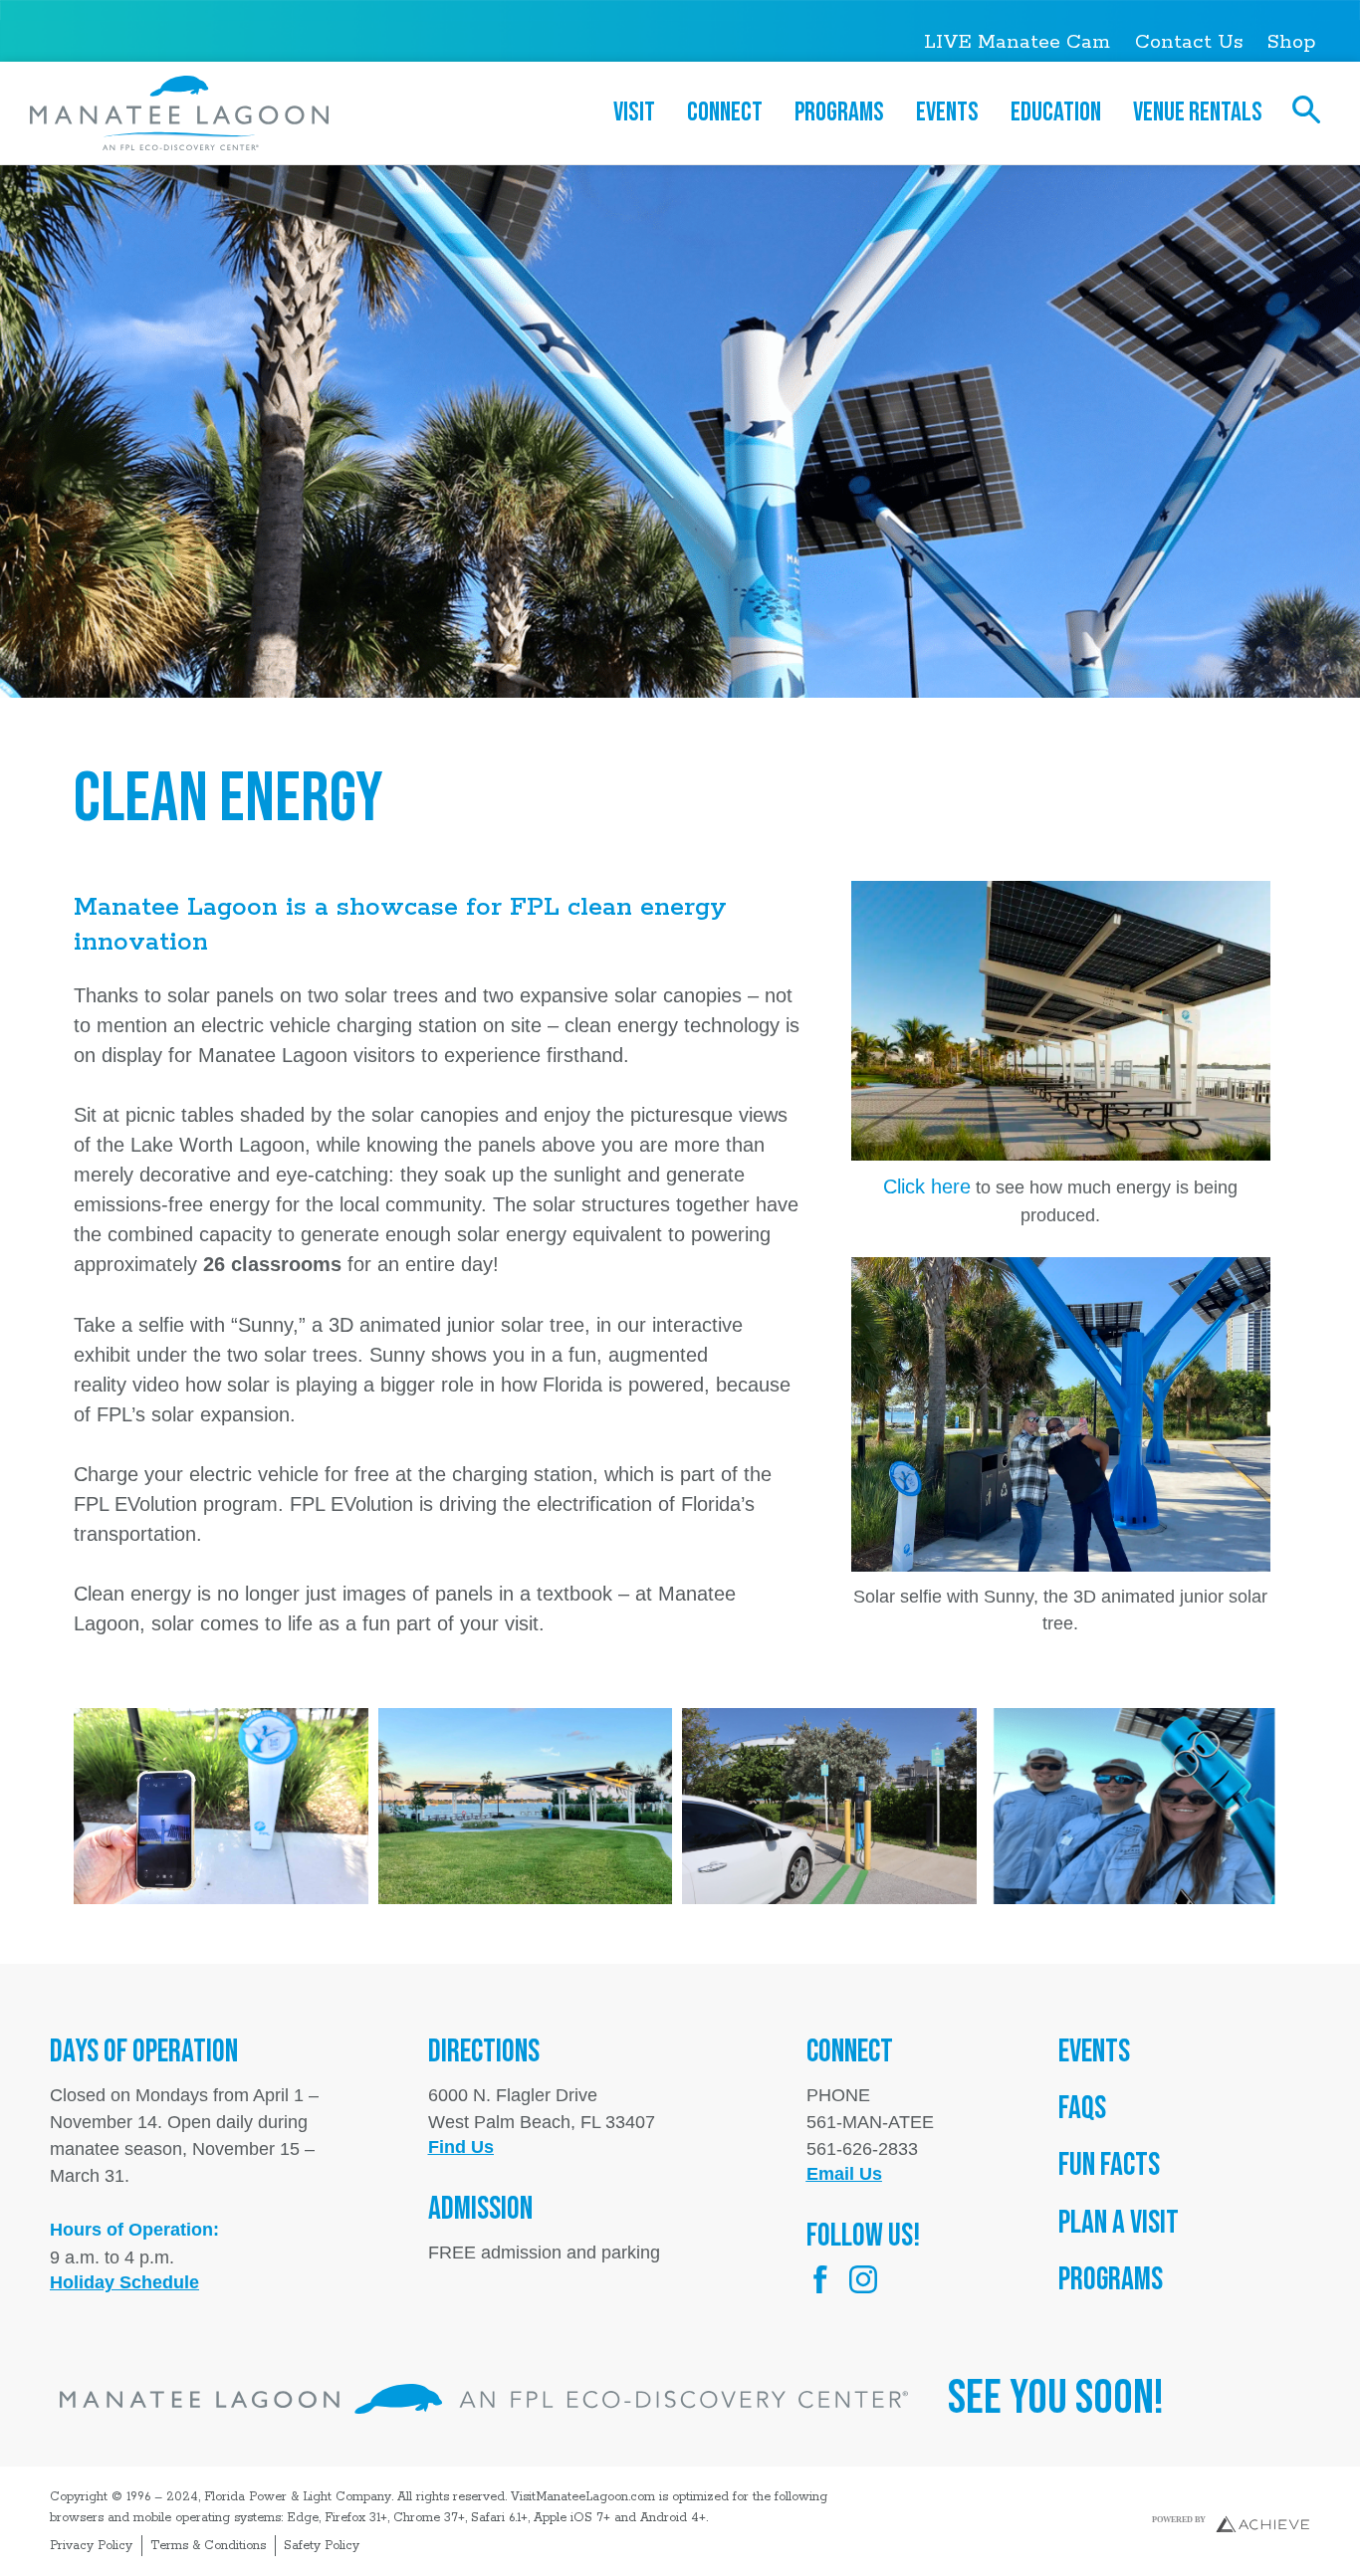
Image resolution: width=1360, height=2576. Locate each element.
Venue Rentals (1198, 112)
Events (947, 112)
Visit (634, 112)
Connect (725, 112)
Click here (927, 1186)
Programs (839, 112)
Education (1056, 112)
